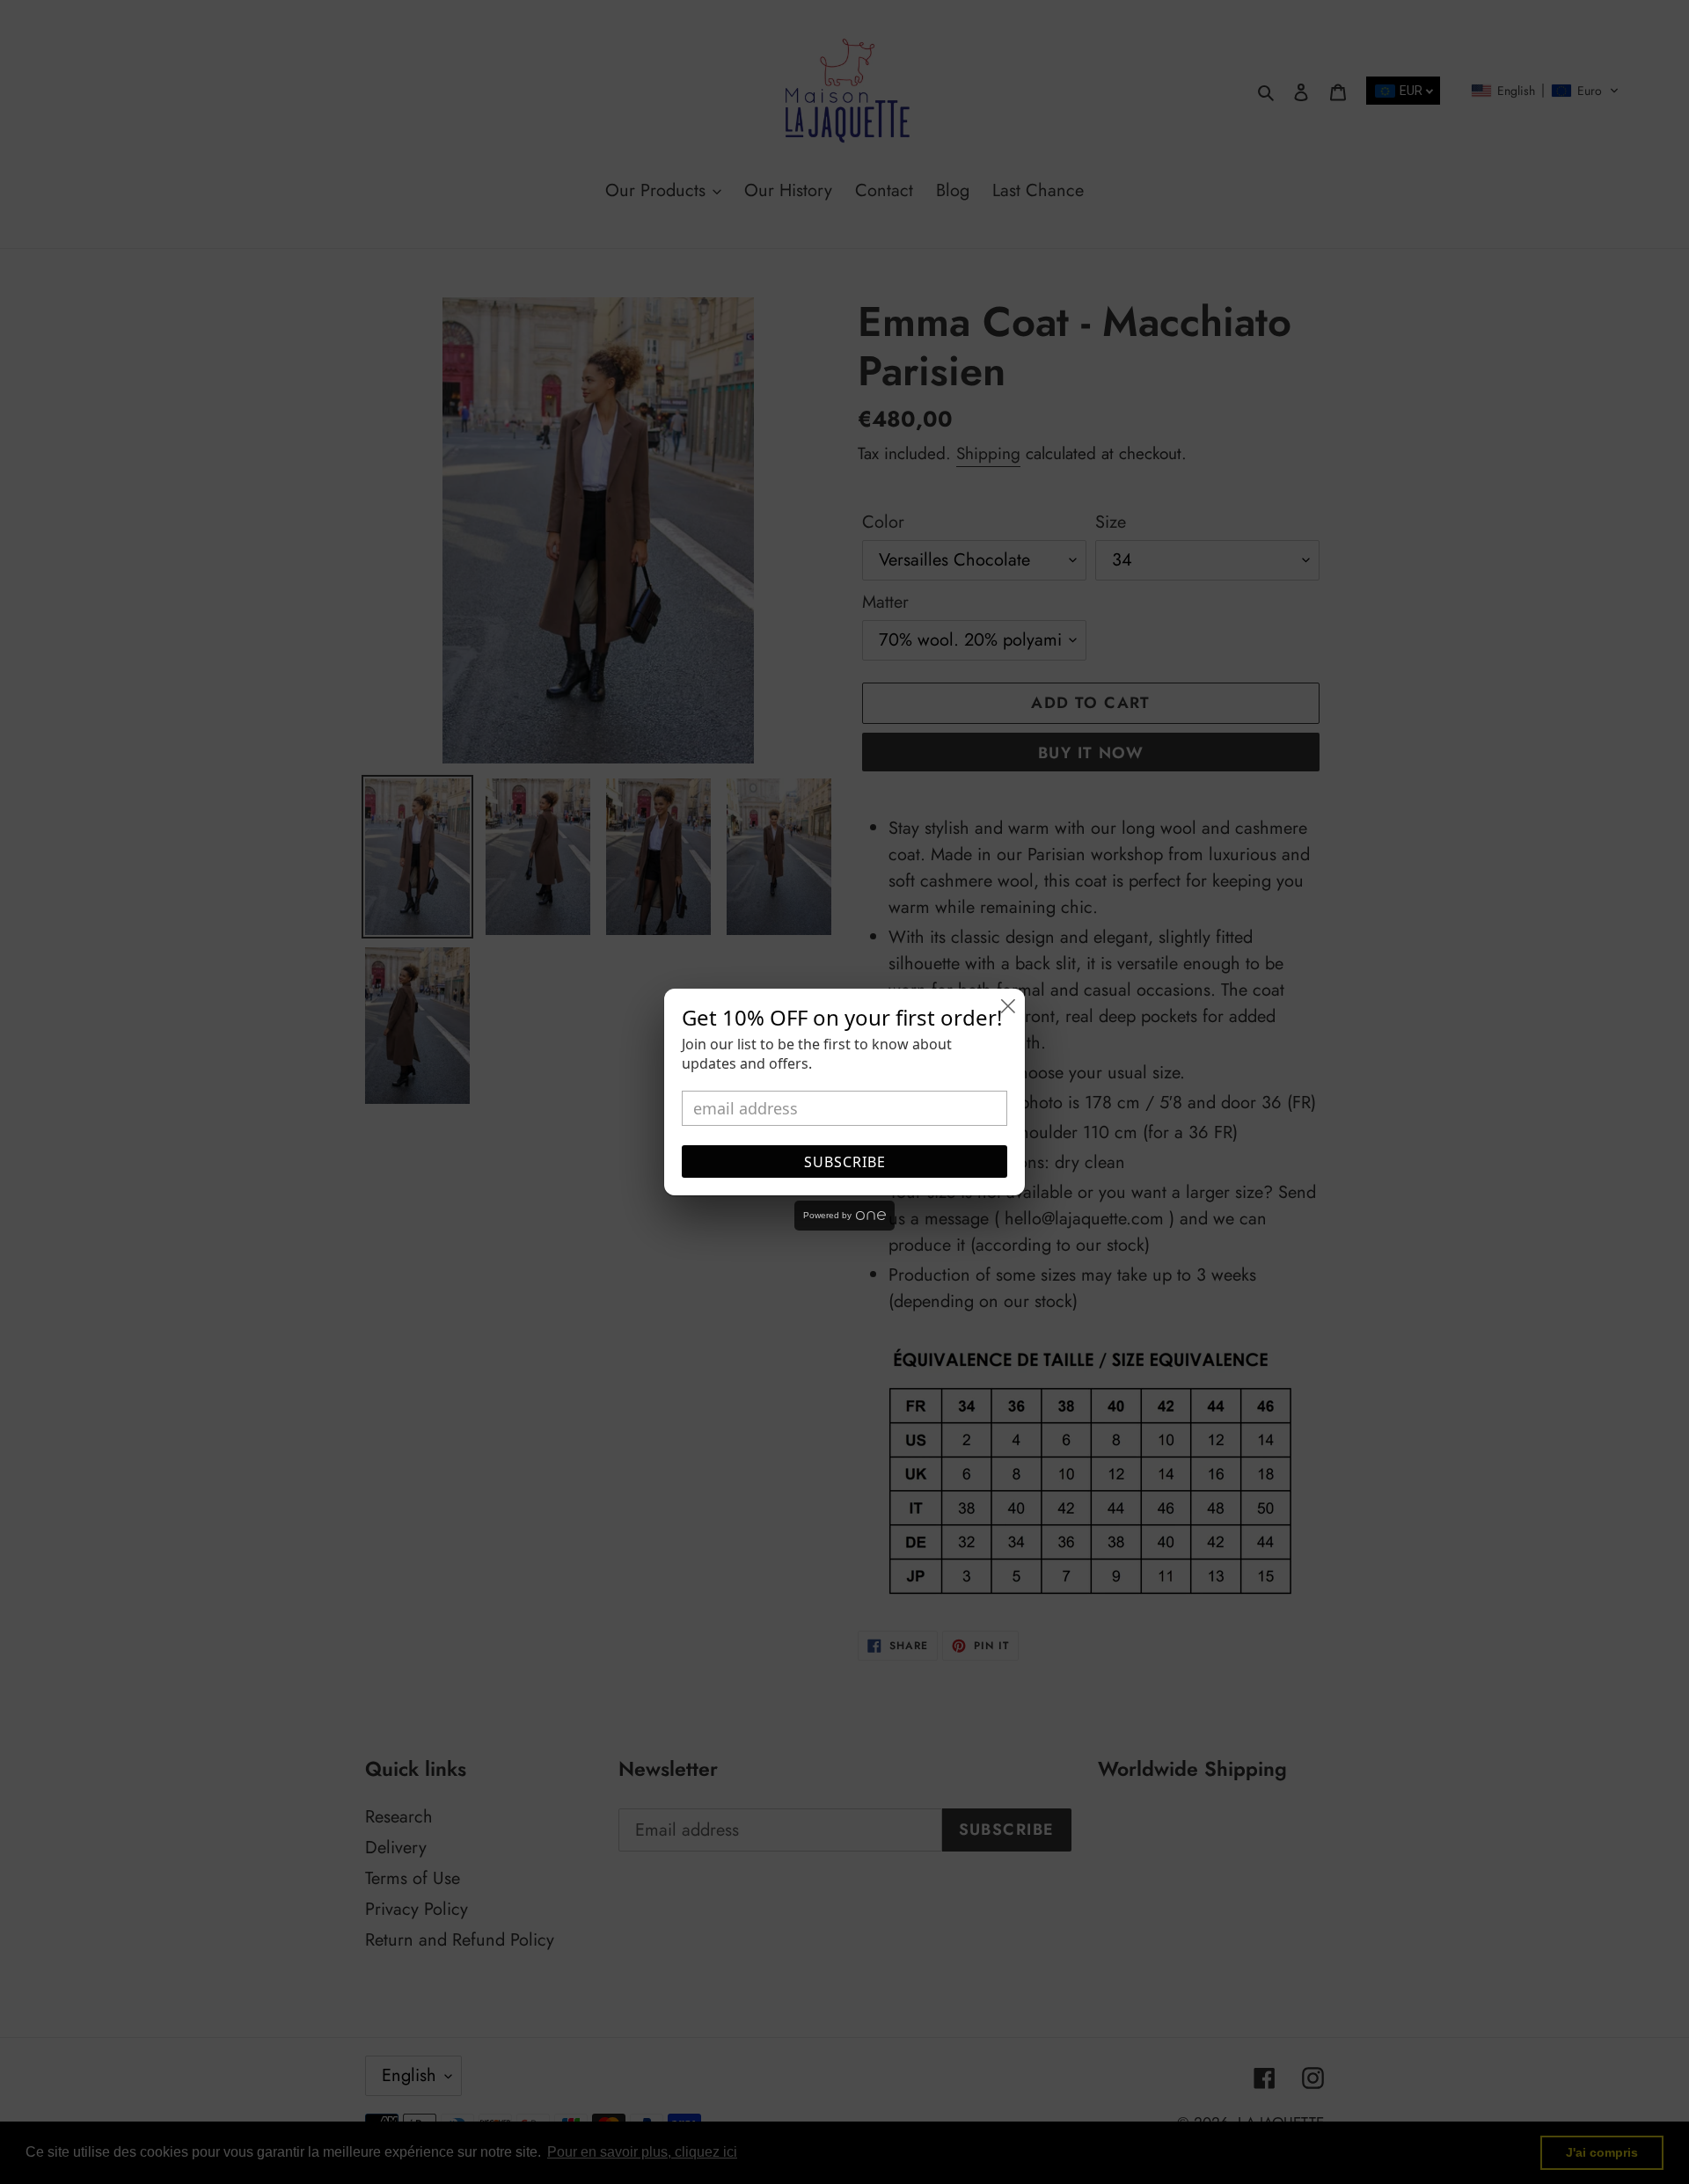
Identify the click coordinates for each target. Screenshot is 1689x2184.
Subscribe (845, 1162)
